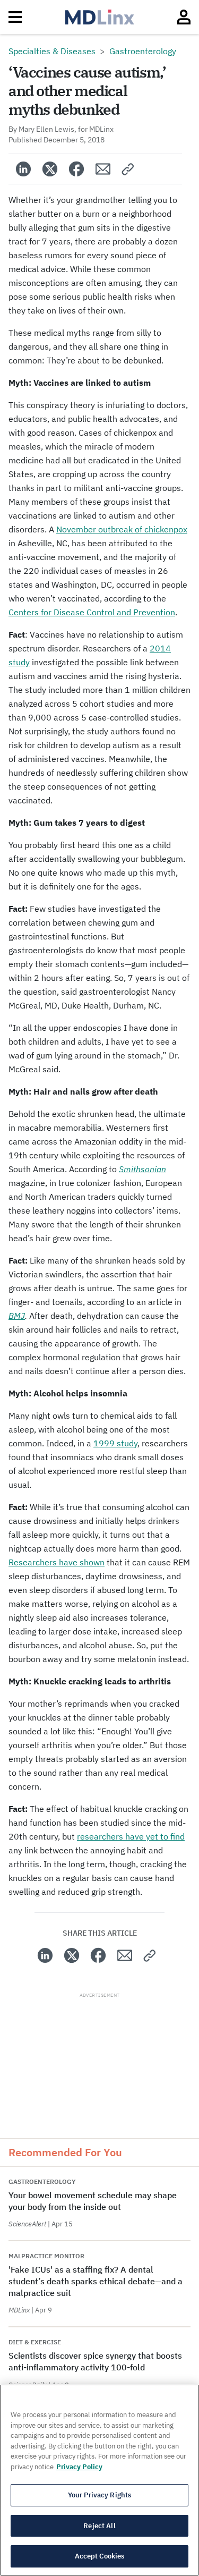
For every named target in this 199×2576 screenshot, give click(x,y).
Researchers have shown (57, 1562)
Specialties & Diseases (52, 51)
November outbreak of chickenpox (122, 529)
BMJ (17, 1316)
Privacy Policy (79, 2467)
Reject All (99, 2526)
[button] (128, 169)
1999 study (115, 1443)
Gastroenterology (143, 51)
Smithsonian (142, 1169)
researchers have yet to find (131, 1836)
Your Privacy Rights (99, 2495)
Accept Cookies (100, 2556)
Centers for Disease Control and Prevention (92, 612)
